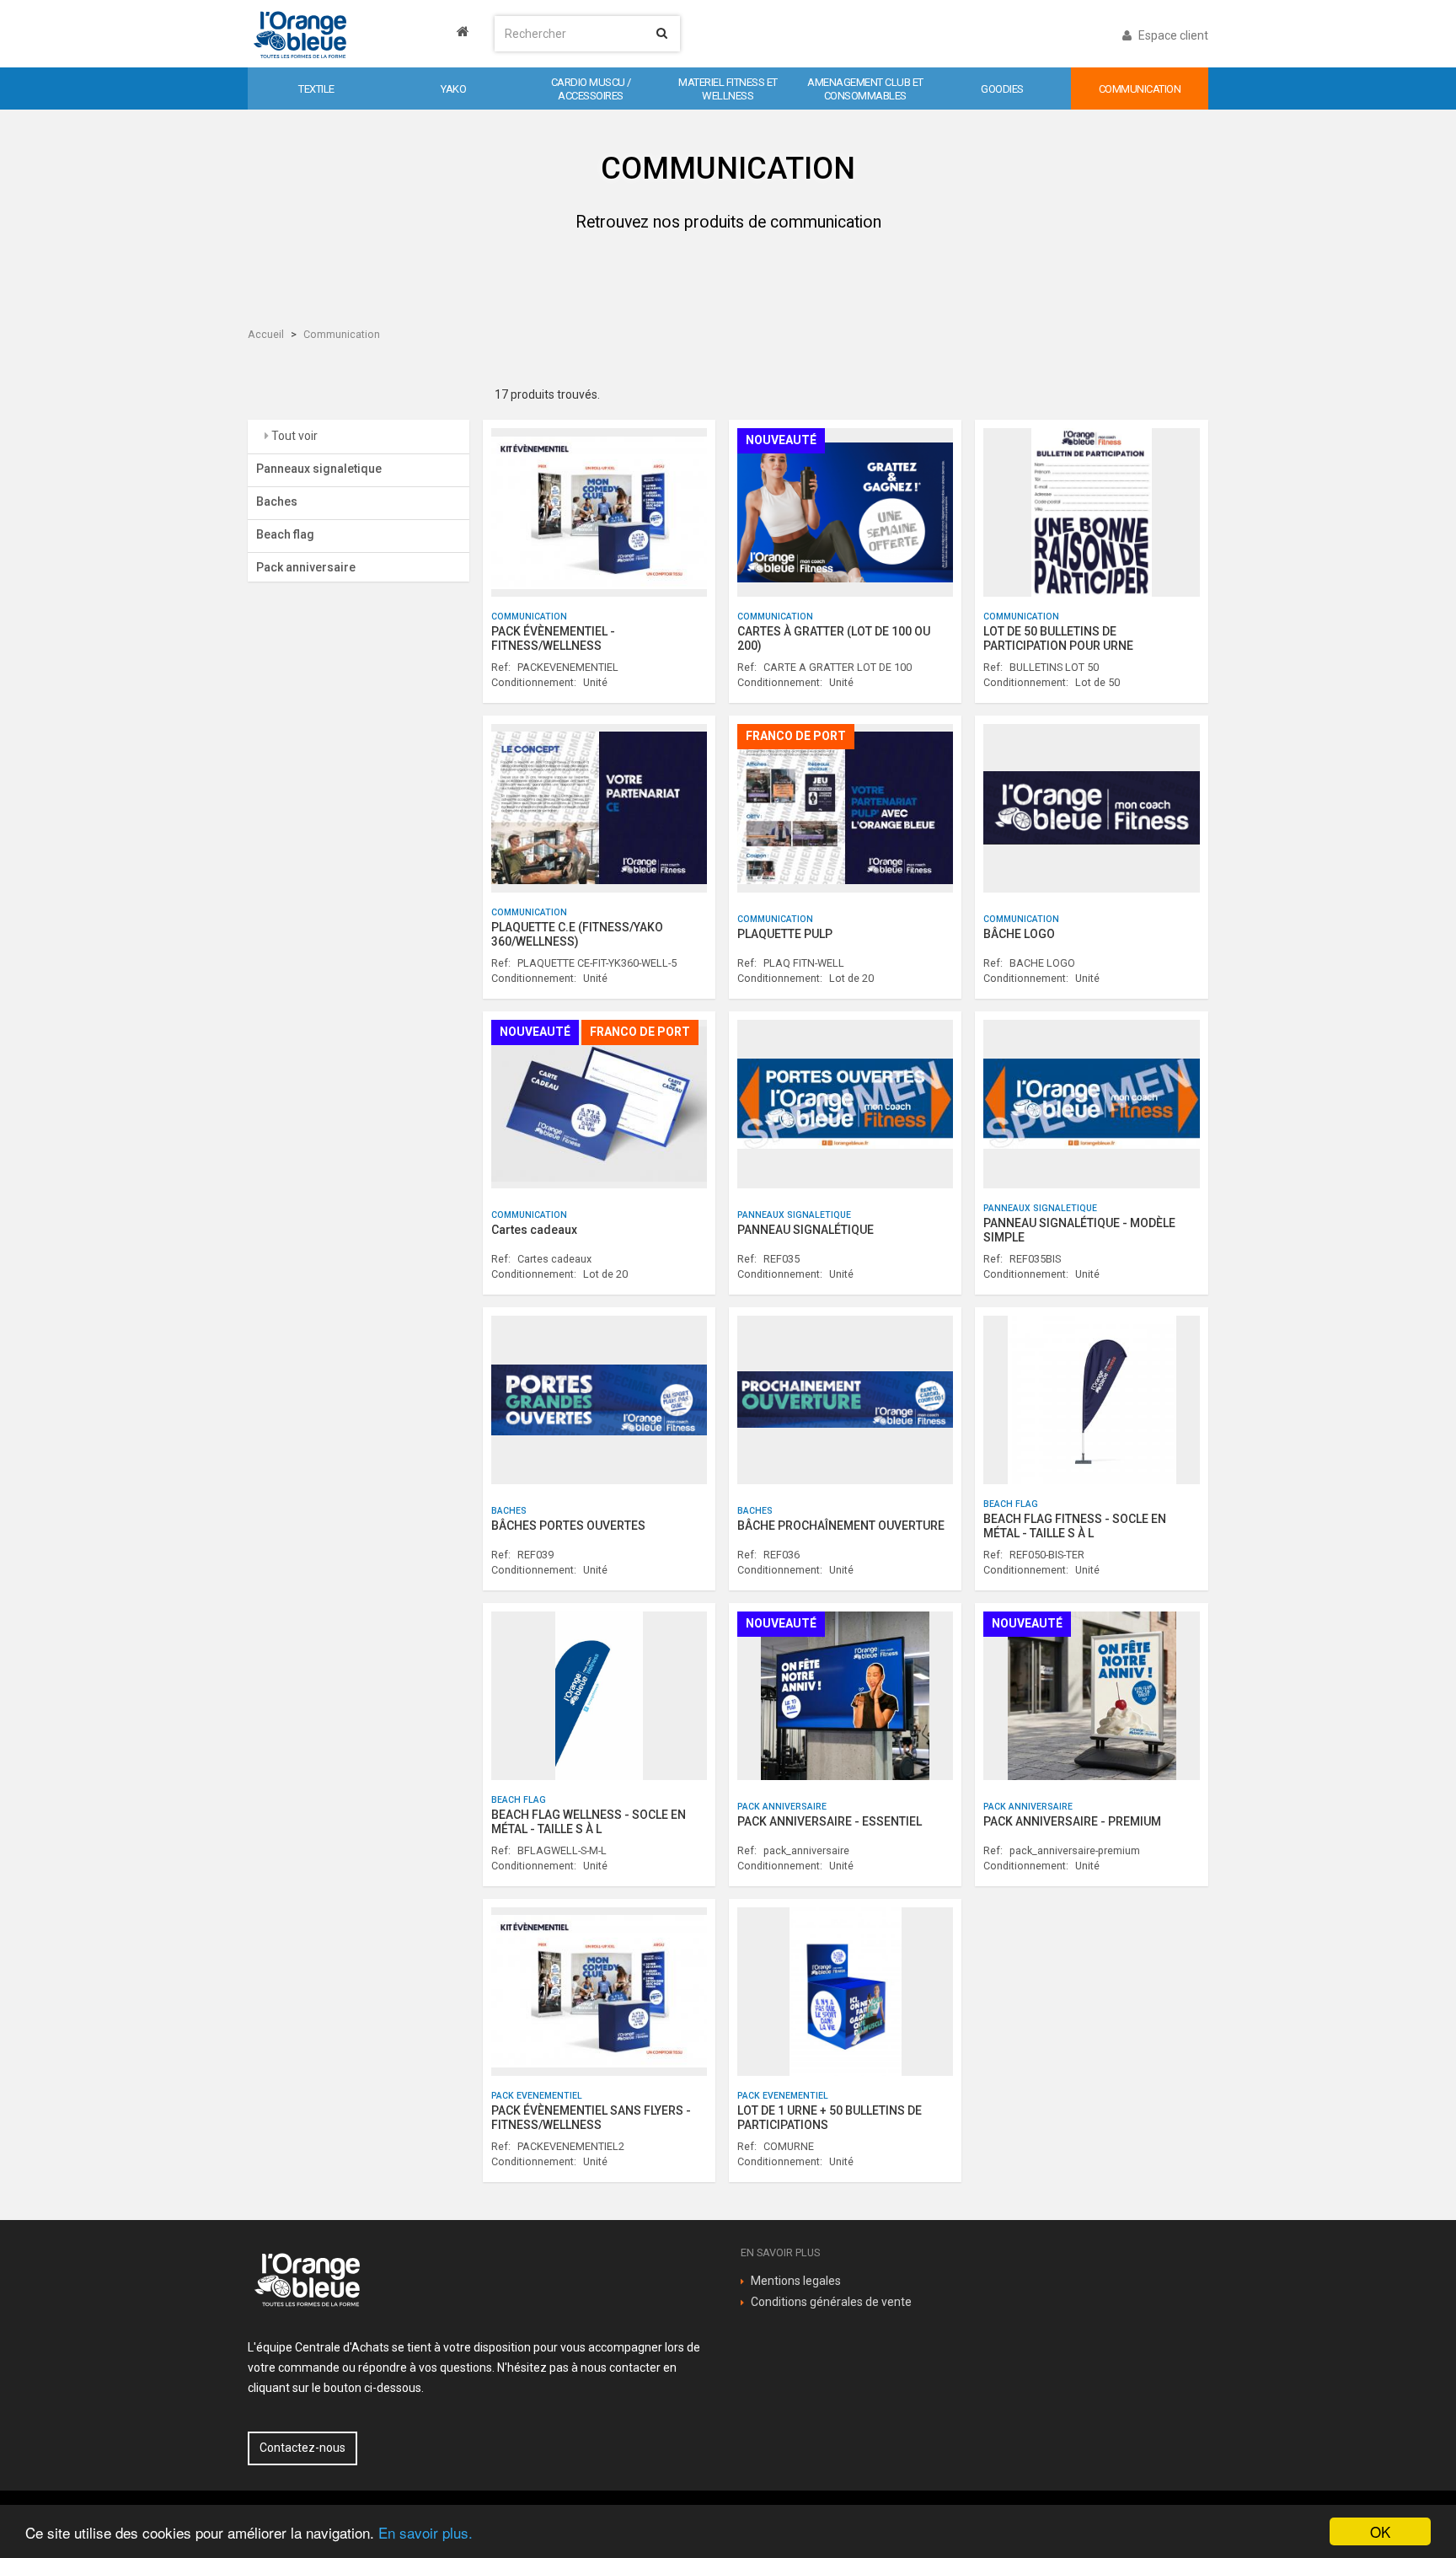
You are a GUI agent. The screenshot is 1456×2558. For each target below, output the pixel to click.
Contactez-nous (302, 2448)
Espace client (1172, 35)
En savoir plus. (426, 2532)
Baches (277, 501)
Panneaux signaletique (319, 469)
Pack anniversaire (306, 567)
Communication (342, 334)
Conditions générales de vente (831, 2302)
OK (1380, 2531)
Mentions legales (796, 2281)
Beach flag (285, 534)
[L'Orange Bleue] (359, 34)
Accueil (266, 334)
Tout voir (293, 436)
